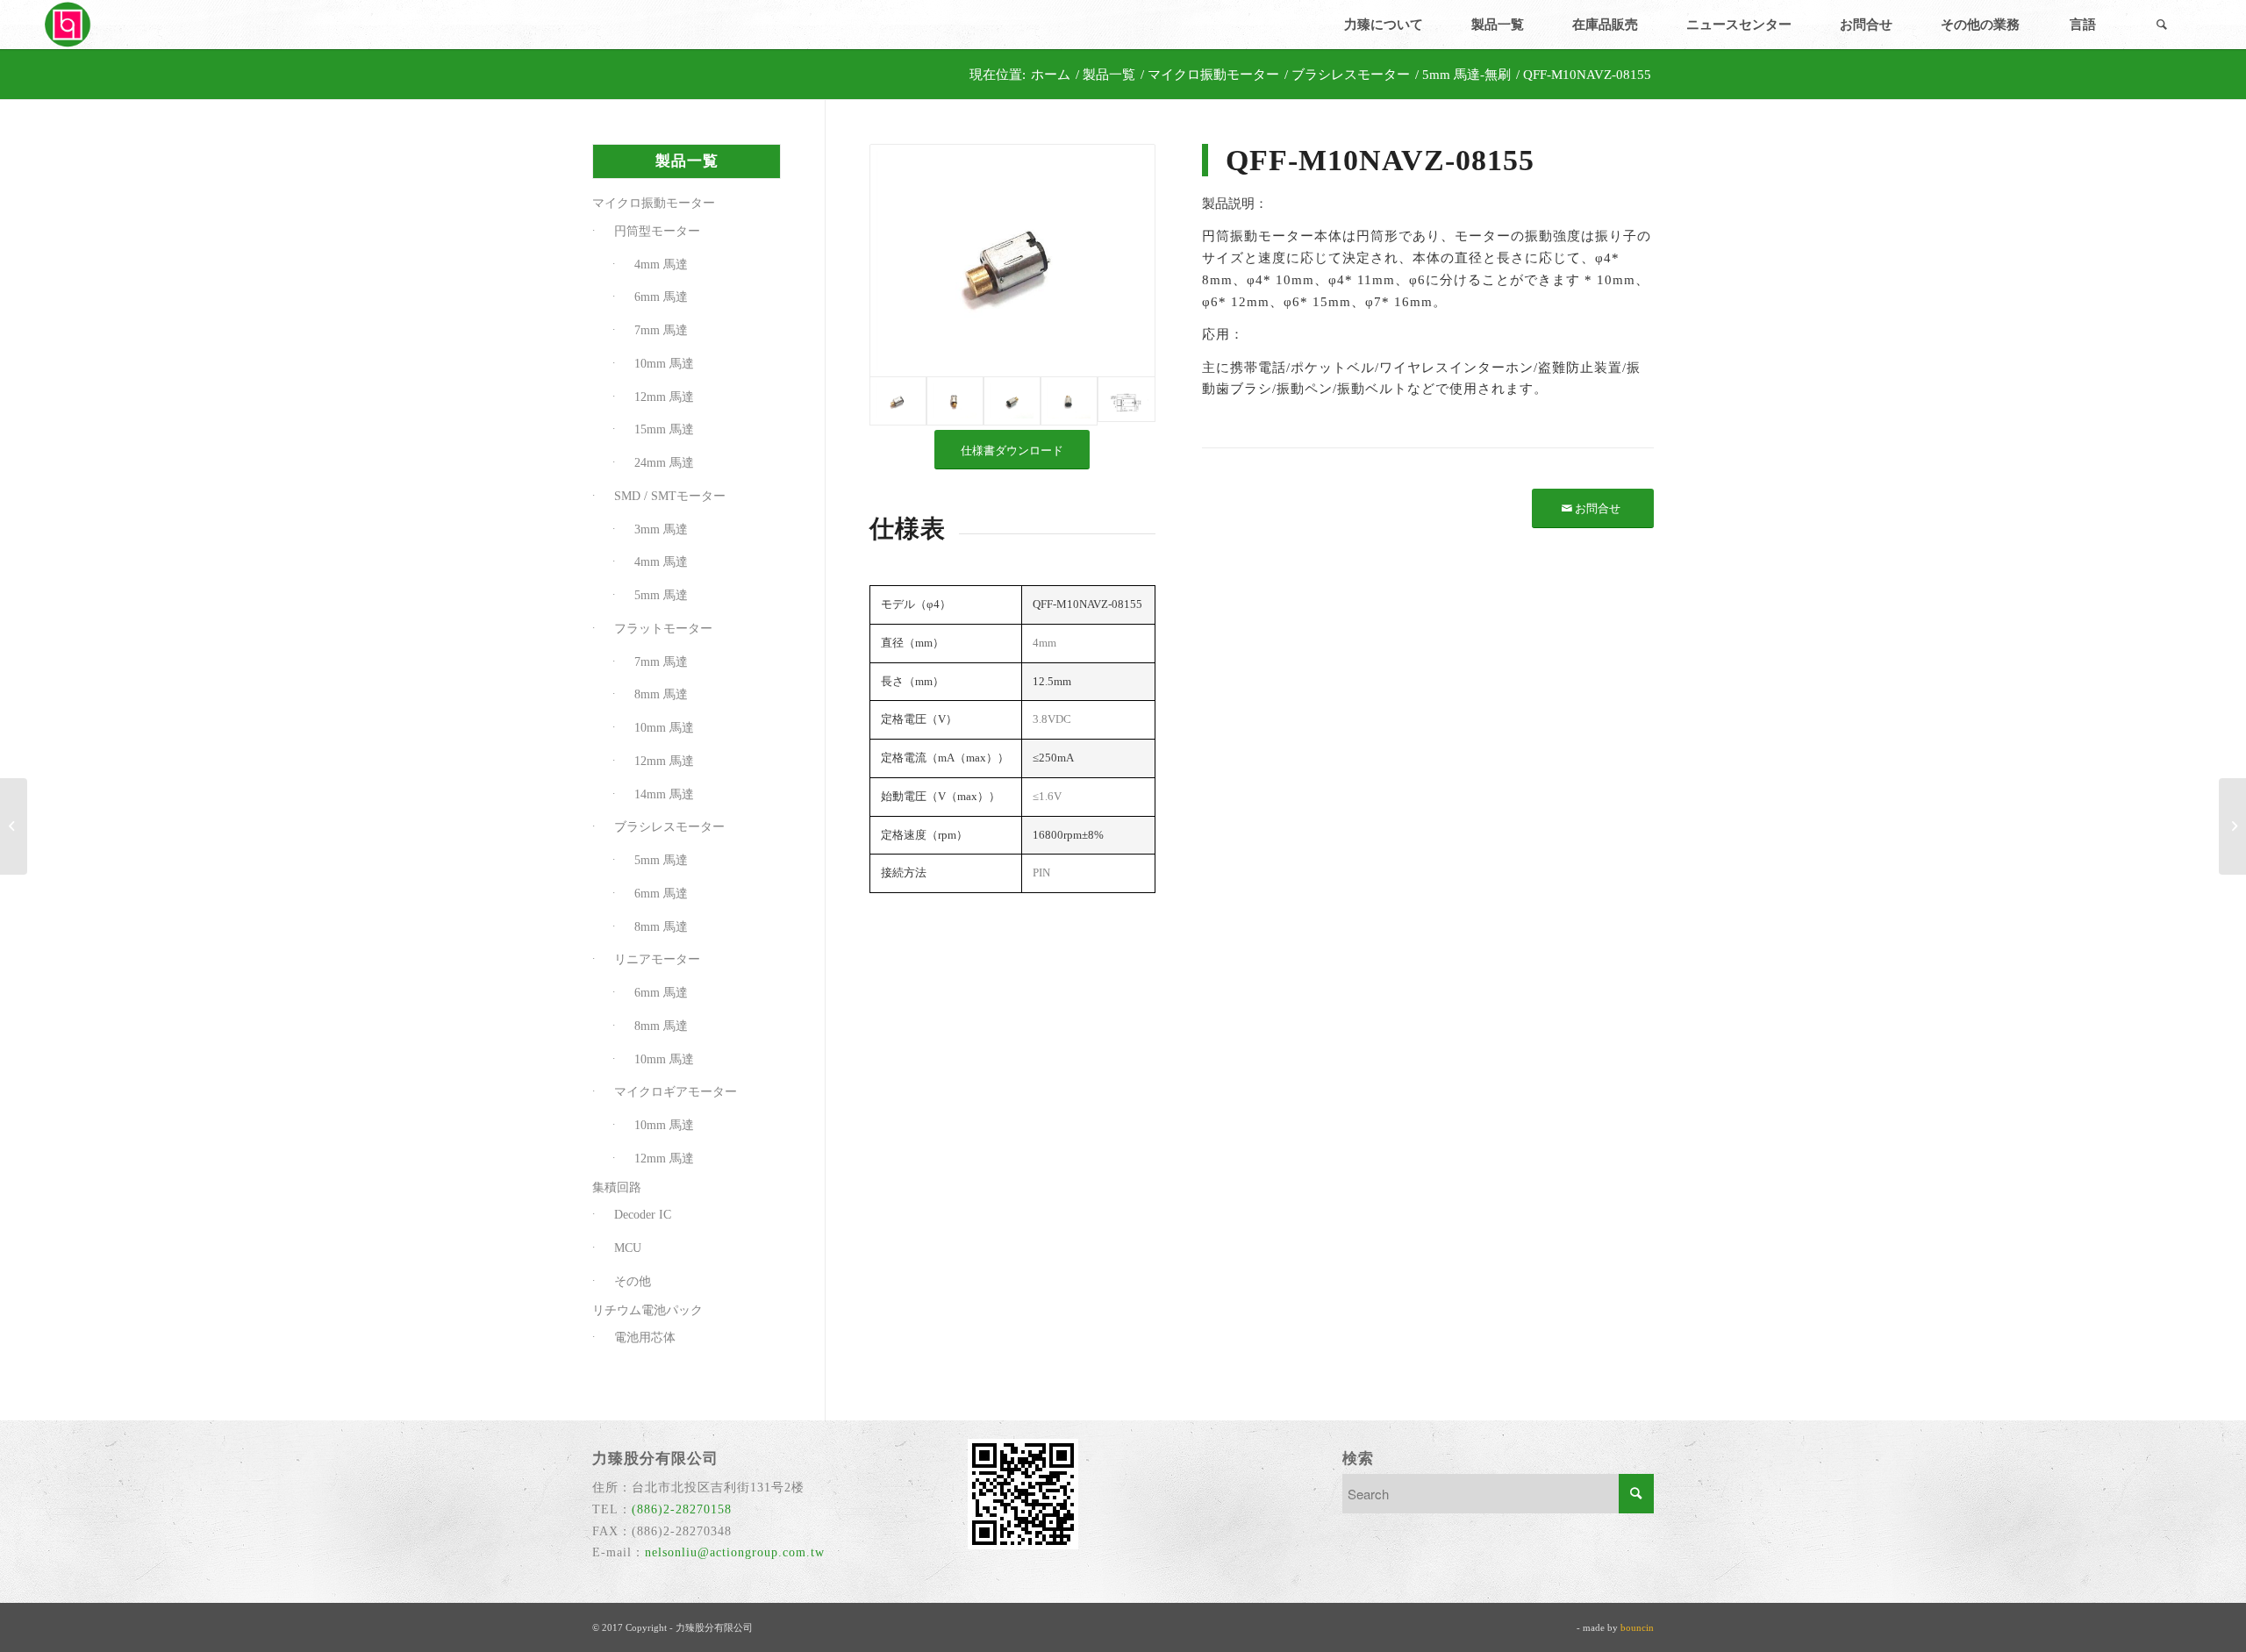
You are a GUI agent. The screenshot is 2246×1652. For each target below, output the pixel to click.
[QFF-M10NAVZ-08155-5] (1126, 401)
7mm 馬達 (661, 330)
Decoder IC (643, 1215)
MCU (628, 1248)
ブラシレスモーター (669, 827)
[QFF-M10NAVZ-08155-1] (1012, 261)
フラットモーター (663, 629)
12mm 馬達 (664, 397)
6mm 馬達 (661, 297)
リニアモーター (657, 959)
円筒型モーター (657, 231)
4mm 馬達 (661, 265)
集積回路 (617, 1187)
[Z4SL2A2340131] (14, 826)
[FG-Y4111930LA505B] (2232, 826)
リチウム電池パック (647, 1310)
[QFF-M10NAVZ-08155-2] (955, 401)
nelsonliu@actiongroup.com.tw (735, 1552)
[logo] (69, 25)
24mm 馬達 (664, 463)
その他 (633, 1281)
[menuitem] (1383, 25)
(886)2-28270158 (682, 1509)
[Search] (2162, 25)
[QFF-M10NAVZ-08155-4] (1069, 401)
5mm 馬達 (661, 595)
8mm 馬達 (661, 694)
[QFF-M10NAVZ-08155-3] (1012, 401)
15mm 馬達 (664, 429)
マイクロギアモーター (676, 1092)
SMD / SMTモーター (670, 496)
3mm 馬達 (661, 529)
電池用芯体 (645, 1337)
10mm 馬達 (664, 364)
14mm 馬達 (664, 794)
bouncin (1637, 1627)
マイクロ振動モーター (654, 203)
